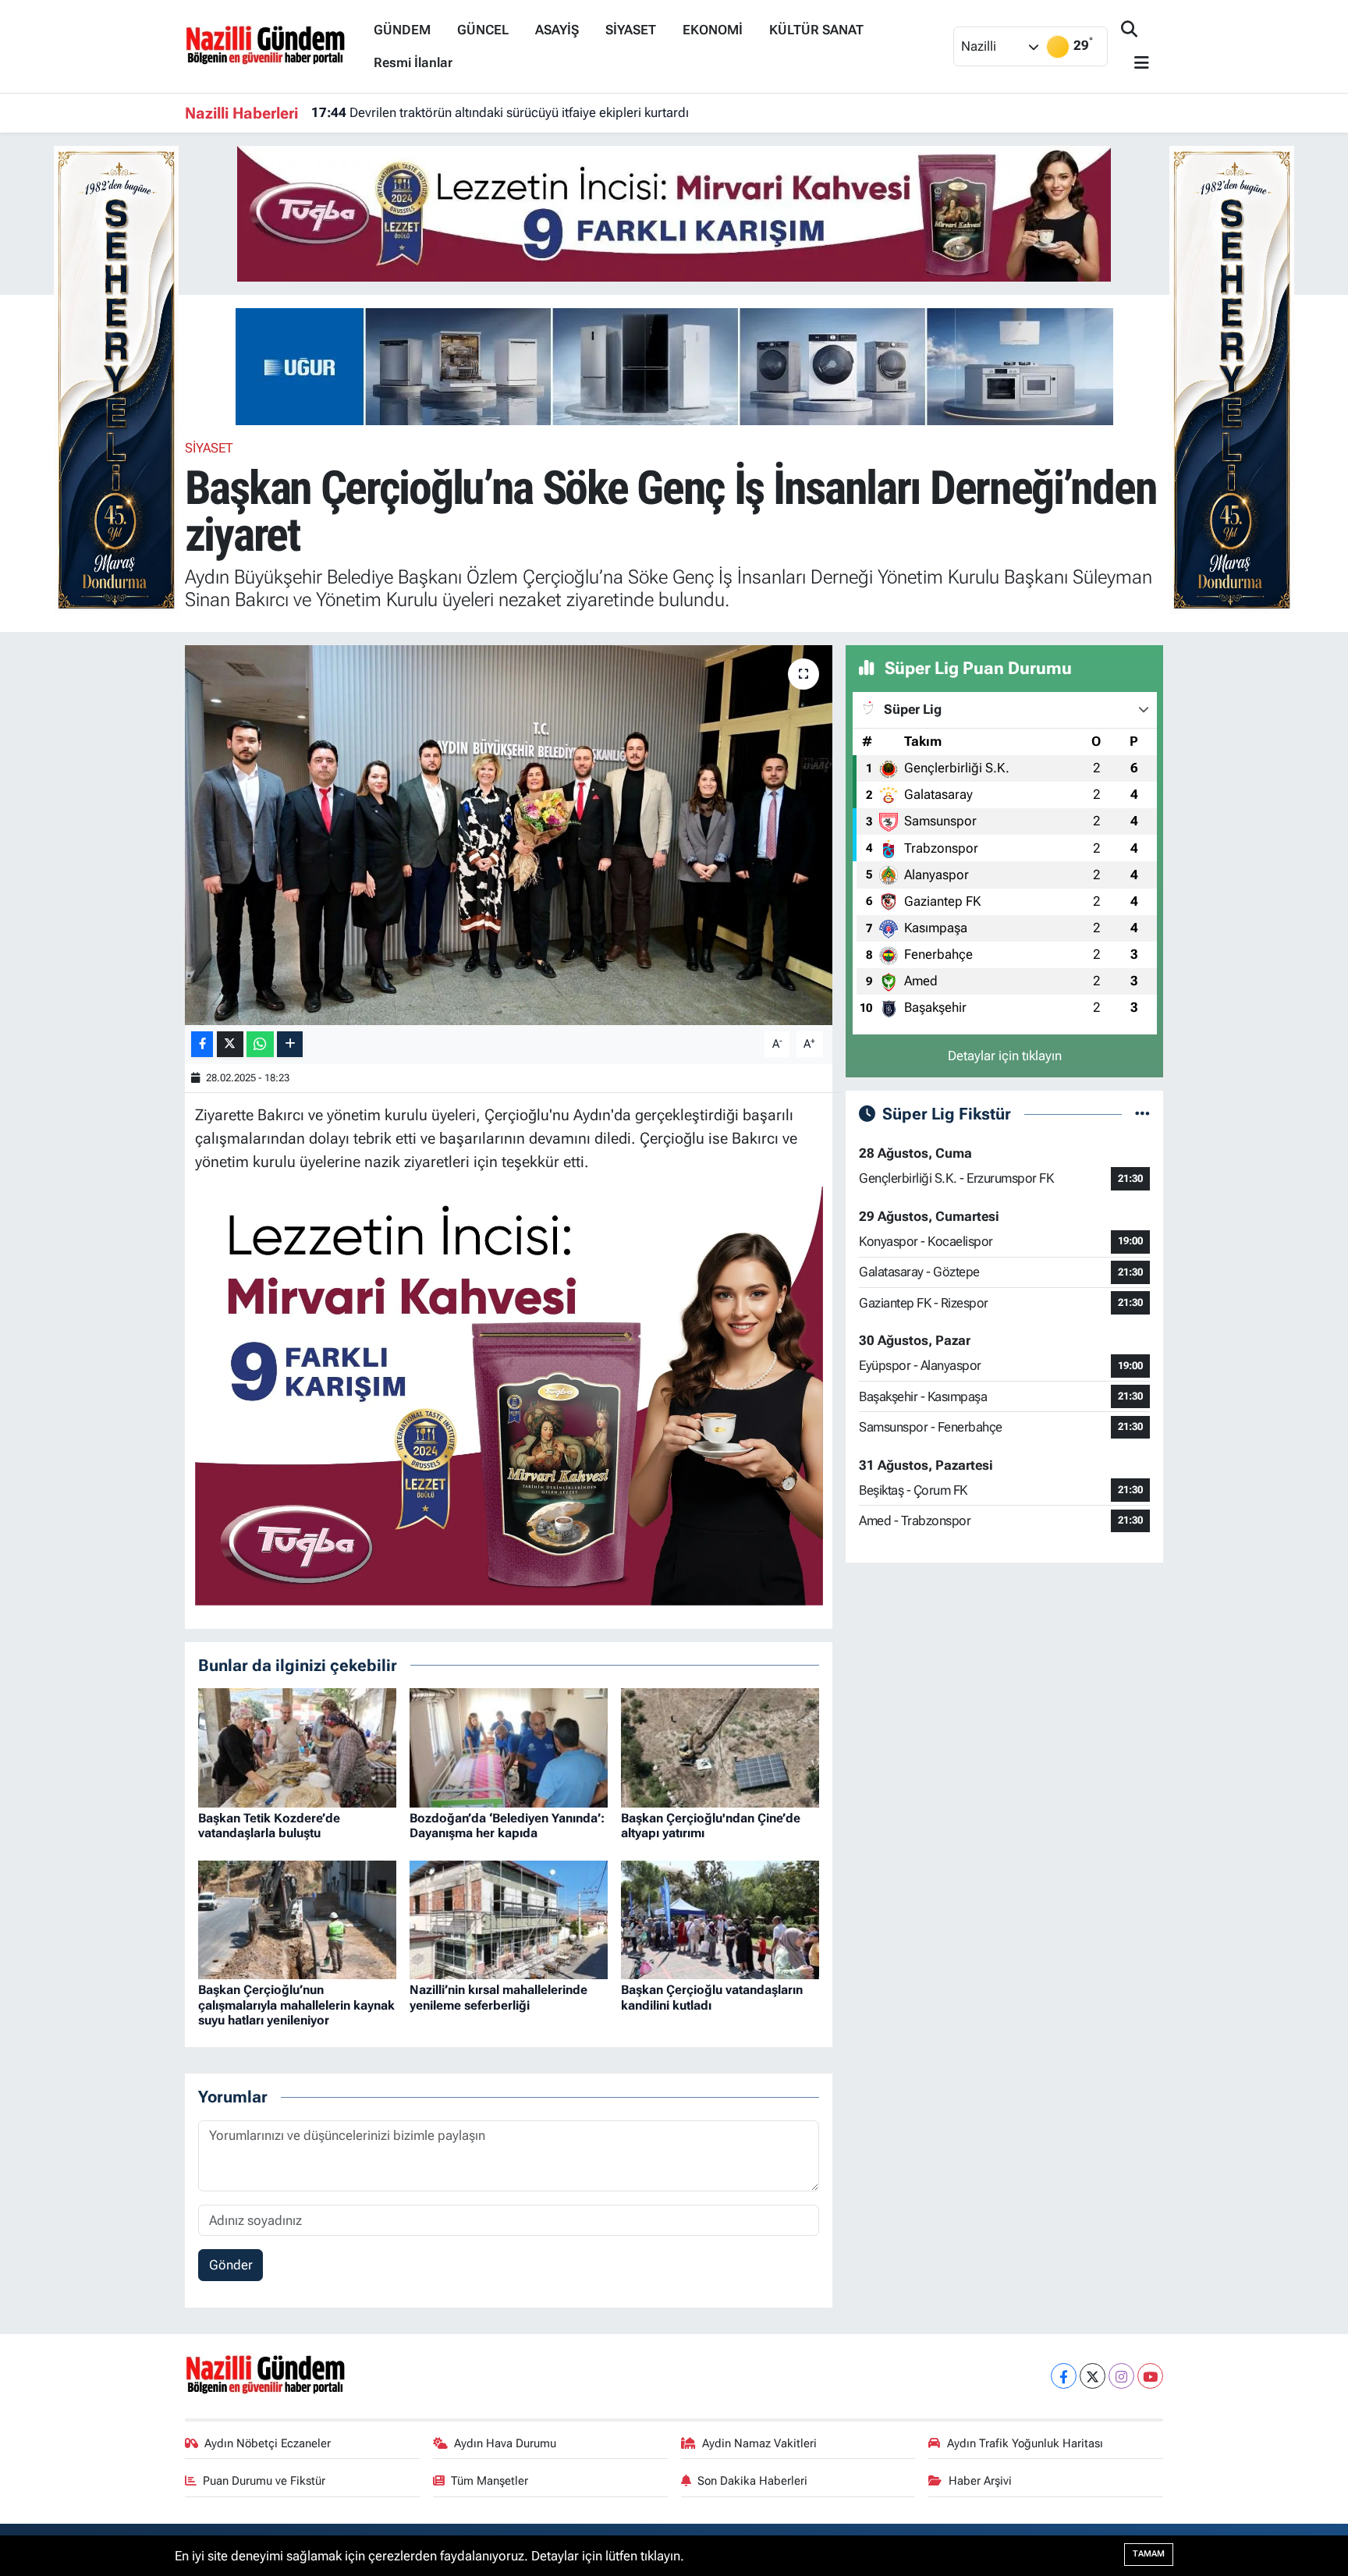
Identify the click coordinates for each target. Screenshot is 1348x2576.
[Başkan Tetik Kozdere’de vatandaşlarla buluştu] (297, 1747)
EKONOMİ (713, 30)
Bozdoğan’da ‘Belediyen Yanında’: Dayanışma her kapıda (507, 1826)
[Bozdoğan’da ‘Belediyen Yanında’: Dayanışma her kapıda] (509, 1747)
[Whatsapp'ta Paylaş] (260, 1044)
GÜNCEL (483, 30)
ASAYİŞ (557, 30)
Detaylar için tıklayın (1005, 1056)
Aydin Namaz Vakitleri (759, 2443)
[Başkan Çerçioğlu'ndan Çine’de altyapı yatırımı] (720, 1747)
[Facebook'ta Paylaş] (202, 1044)
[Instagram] (1121, 2376)
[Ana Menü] (1135, 64)
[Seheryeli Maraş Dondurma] (116, 378)
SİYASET (631, 30)
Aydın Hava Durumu (505, 2443)
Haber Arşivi (980, 2481)
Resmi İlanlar (413, 62)
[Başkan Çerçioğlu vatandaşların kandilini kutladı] (720, 1918)
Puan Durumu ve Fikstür (264, 2481)
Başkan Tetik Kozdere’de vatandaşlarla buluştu (269, 1826)
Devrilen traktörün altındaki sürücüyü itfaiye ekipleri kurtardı (500, 112)
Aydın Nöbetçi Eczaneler (268, 2443)
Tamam (1149, 2554)
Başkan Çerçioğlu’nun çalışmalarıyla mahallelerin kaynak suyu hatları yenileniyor (296, 2005)
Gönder (231, 2265)
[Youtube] (1150, 2376)
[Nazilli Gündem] (273, 45)
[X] (1093, 2376)
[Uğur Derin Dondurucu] (674, 365)
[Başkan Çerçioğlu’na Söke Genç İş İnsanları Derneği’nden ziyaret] (509, 835)
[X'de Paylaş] (230, 1044)
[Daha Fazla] (290, 1044)
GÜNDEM (402, 30)
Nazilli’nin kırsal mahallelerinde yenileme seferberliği (498, 1997)
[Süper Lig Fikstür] (1142, 1113)
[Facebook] (1064, 2376)
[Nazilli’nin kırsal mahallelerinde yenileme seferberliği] (509, 1918)
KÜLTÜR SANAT (816, 30)
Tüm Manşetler (490, 2481)
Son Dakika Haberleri (752, 2481)
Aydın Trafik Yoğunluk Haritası (1025, 2443)
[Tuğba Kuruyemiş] (674, 212)
